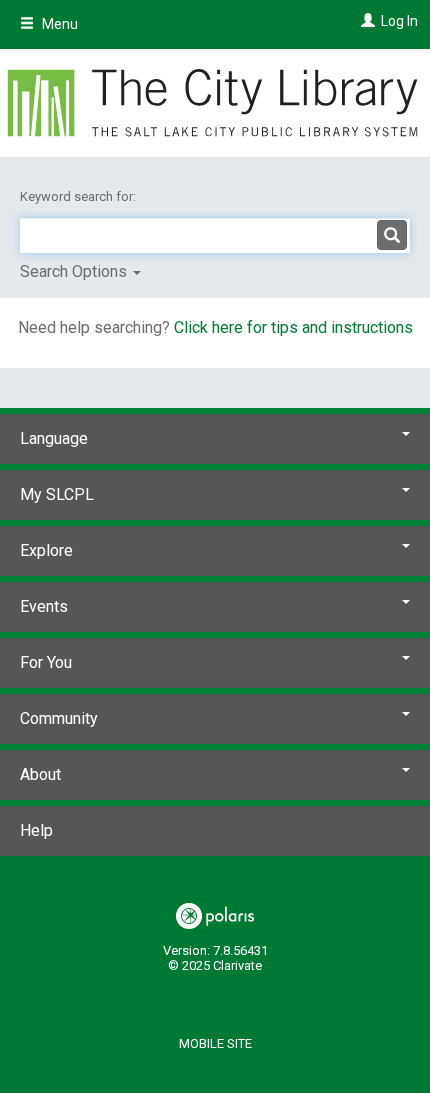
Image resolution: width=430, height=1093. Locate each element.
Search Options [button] (75, 271)
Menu (58, 24)
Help (36, 830)
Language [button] (54, 438)
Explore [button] (46, 550)
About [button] (40, 774)
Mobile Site (215, 1043)
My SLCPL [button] (57, 494)
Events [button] (44, 606)
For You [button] (46, 662)
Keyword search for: (79, 196)
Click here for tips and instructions (293, 327)
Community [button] (59, 718)
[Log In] (365, 21)
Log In (399, 21)
